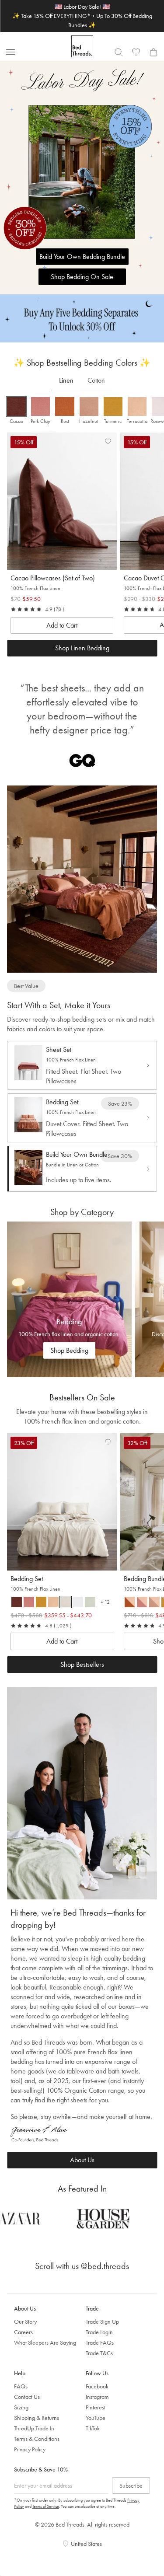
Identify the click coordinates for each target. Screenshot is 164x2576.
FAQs (21, 2386)
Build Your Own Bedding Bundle (82, 257)
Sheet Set (59, 1049)
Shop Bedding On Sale (82, 277)
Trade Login (99, 2332)
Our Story (25, 2321)
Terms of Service (46, 2506)
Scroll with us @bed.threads (82, 2266)
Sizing (21, 2407)
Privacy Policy (30, 2449)
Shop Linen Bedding (82, 648)
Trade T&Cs (99, 2353)
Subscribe (131, 2485)
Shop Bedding (69, 1350)
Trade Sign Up (102, 2321)
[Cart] (154, 52)
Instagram (97, 2397)
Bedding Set (62, 1102)
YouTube (96, 2418)
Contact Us (27, 2397)
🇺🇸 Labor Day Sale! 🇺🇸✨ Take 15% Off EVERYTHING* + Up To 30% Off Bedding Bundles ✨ (82, 16)
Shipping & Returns (37, 2418)
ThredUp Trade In (34, 2428)
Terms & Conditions (37, 2439)
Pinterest (96, 2407)
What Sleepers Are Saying (45, 2342)
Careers (23, 2332)
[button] (16, 411)
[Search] (119, 52)
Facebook (97, 2386)
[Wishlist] (136, 52)
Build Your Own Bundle (77, 1154)
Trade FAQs (100, 2342)
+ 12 (107, 1603)
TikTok (93, 2428)
